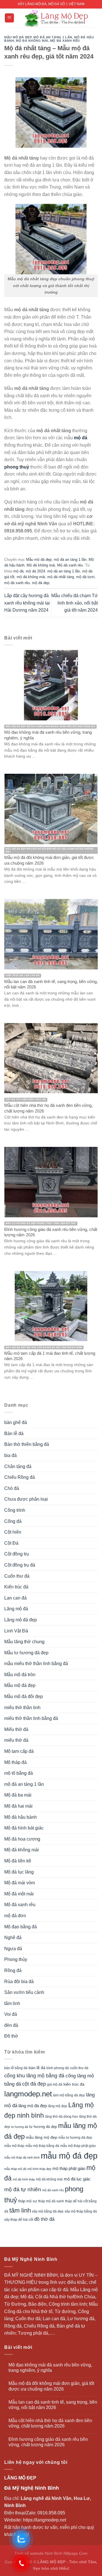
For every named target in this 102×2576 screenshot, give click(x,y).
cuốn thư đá (79, 2068)
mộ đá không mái (31, 577)
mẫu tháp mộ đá (15, 2169)
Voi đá (11, 2014)
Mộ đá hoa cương (22, 1839)
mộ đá (18, 571)
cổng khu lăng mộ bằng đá (34, 2076)
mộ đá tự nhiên (23, 2189)
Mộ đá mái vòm (20, 1883)
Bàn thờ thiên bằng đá (27, 1444)
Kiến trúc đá (16, 1587)
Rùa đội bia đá (19, 1982)
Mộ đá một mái (19, 1894)
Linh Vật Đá (16, 1631)
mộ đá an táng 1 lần (53, 37)
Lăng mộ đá (16, 1609)
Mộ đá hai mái (18, 1806)
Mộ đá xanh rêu (65, 41)
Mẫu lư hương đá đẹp (26, 1653)
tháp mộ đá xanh (51, 2201)
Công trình (15, 1510)
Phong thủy (16, 1959)
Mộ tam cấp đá (19, 1751)
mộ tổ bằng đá (19, 1773)
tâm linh (12, 2003)
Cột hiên (13, 1532)
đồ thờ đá (44, 2219)
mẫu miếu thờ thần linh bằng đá (36, 1664)
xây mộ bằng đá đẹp (48, 2211)
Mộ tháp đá (15, 1762)
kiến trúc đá (74, 2084)
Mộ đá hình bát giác (24, 1828)
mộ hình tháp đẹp (39, 2169)
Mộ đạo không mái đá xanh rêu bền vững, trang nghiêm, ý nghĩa (50, 2368)
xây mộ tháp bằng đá (81, 2211)
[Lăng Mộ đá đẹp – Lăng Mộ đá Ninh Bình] (56, 18)
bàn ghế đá (16, 1422)
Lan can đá (15, 1598)
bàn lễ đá (37, 2068)
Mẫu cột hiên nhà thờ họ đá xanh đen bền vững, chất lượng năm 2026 (50, 2423)
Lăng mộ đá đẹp (21, 1620)
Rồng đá (13, 1970)
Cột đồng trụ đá (20, 1565)
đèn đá (11, 2025)
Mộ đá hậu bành (21, 1817)
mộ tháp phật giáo (69, 2169)
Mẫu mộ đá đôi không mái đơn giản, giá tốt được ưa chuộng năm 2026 (51, 2386)
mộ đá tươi (85, 577)
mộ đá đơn (15, 1916)
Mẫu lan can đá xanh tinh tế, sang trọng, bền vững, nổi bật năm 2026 (53, 2405)
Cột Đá (11, 1543)
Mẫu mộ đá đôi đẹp (24, 1696)
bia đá (10, 1455)
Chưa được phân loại (26, 1499)
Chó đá (12, 1488)
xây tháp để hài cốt (19, 2220)
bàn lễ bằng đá (16, 2068)
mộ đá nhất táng (61, 577)
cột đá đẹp (34, 2084)
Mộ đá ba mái (18, 1795)
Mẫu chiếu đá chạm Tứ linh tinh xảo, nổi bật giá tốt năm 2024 (75, 603)
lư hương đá (20, 2127)
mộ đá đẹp (41, 583)
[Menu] (9, 18)
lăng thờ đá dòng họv (61, 2117)
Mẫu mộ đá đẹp (18, 37)
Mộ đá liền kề (18, 1861)
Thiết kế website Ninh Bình (38, 2553)
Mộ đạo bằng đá (21, 1927)
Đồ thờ (11, 2036)
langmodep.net (28, 2094)
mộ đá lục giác (77, 2179)
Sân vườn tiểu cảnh (24, 1992)
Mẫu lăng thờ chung (24, 1642)
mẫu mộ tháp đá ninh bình (22, 2157)
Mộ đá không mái (32, 41)
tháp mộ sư (28, 2201)
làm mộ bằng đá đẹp (69, 2095)
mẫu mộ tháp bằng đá (42, 2146)
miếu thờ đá (16, 1740)
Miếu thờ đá (16, 1729)
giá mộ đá (55, 2084)
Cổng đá (13, 1521)
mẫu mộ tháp (14, 2146)
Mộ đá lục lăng (19, 1872)
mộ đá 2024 (35, 571)
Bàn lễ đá (14, 1434)
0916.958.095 (51, 2513)
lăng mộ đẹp (58, 2106)
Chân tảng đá (18, 1466)
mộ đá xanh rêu (17, 583)
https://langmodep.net (44, 2520)
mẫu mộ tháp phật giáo (78, 2146)
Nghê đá (13, 1938)
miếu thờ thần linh (22, 1708)
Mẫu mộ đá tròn (20, 1675)
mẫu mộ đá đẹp (69, 2156)
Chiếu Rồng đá (20, 1477)
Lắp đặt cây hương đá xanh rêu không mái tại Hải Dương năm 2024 (27, 603)
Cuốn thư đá (17, 1576)
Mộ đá (27, 2297)
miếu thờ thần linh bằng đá (31, 1718)
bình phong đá (58, 2068)
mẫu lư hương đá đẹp (75, 2138)
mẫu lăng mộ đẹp (42, 2137)
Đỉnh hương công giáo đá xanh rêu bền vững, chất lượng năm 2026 (48, 2442)
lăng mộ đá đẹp (33, 2106)
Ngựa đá (13, 1949)
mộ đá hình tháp (24, 2179)
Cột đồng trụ (17, 1554)
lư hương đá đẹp (43, 2127)
